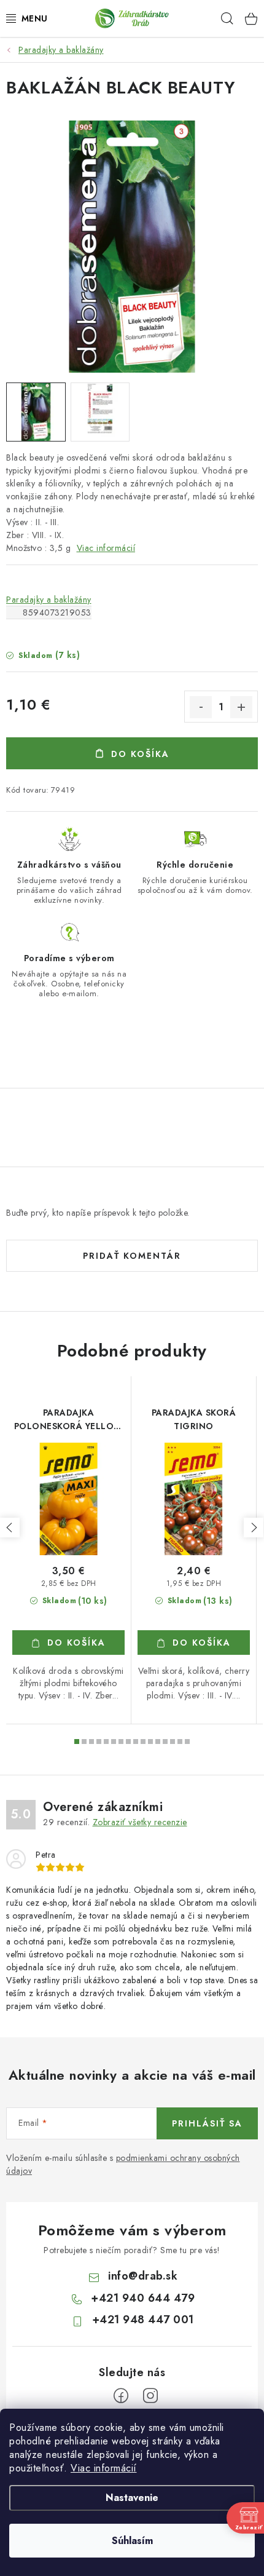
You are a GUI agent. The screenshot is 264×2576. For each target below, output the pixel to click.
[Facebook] (121, 2396)
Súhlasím (132, 2541)
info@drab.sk (143, 2276)
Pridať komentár (132, 1256)
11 (158, 1742)
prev (10, 1528)
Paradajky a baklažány (49, 600)
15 (187, 1742)
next (254, 1528)
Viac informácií (104, 2468)
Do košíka (140, 754)
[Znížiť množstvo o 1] (201, 707)
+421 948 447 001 (143, 2320)
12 (165, 1742)
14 (180, 1742)
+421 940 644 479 (143, 2298)
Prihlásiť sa (207, 2123)
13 (173, 1742)
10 (150, 1742)
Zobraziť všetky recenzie (140, 1822)
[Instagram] (150, 2396)
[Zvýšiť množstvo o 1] (241, 707)
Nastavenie (132, 2498)
